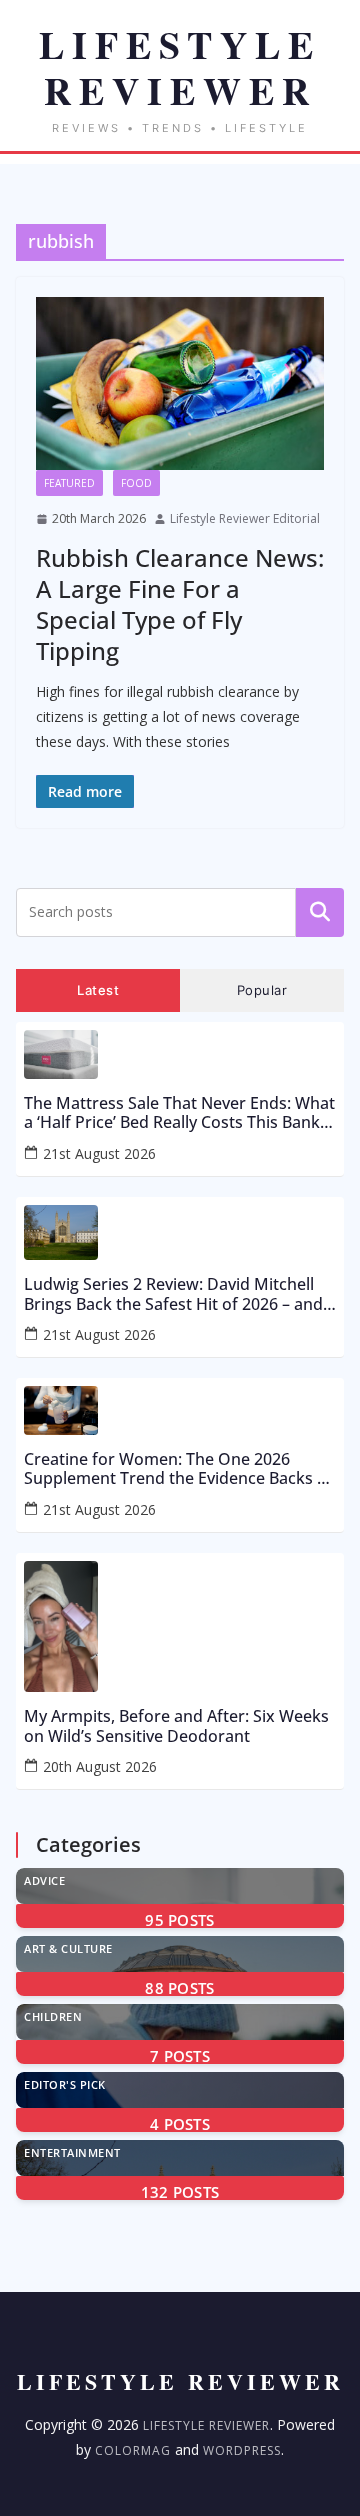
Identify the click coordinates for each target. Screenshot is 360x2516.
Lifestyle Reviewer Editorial (245, 518)
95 (179, 1920)
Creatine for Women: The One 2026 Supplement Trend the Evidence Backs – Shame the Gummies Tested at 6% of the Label (178, 1469)
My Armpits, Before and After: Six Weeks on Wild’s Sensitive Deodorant (176, 1726)
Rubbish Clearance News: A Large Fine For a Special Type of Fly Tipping (180, 604)
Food (136, 483)
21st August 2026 (99, 1153)
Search (320, 912)
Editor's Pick (65, 2084)
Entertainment (72, 2152)
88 (179, 1988)
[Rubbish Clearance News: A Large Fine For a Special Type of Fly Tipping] (180, 383)
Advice (44, 1880)
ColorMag (133, 2450)
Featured (69, 483)
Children (53, 2016)
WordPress (242, 2450)
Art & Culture (68, 1948)
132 (180, 2192)
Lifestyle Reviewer (206, 2425)
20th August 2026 (100, 1766)
